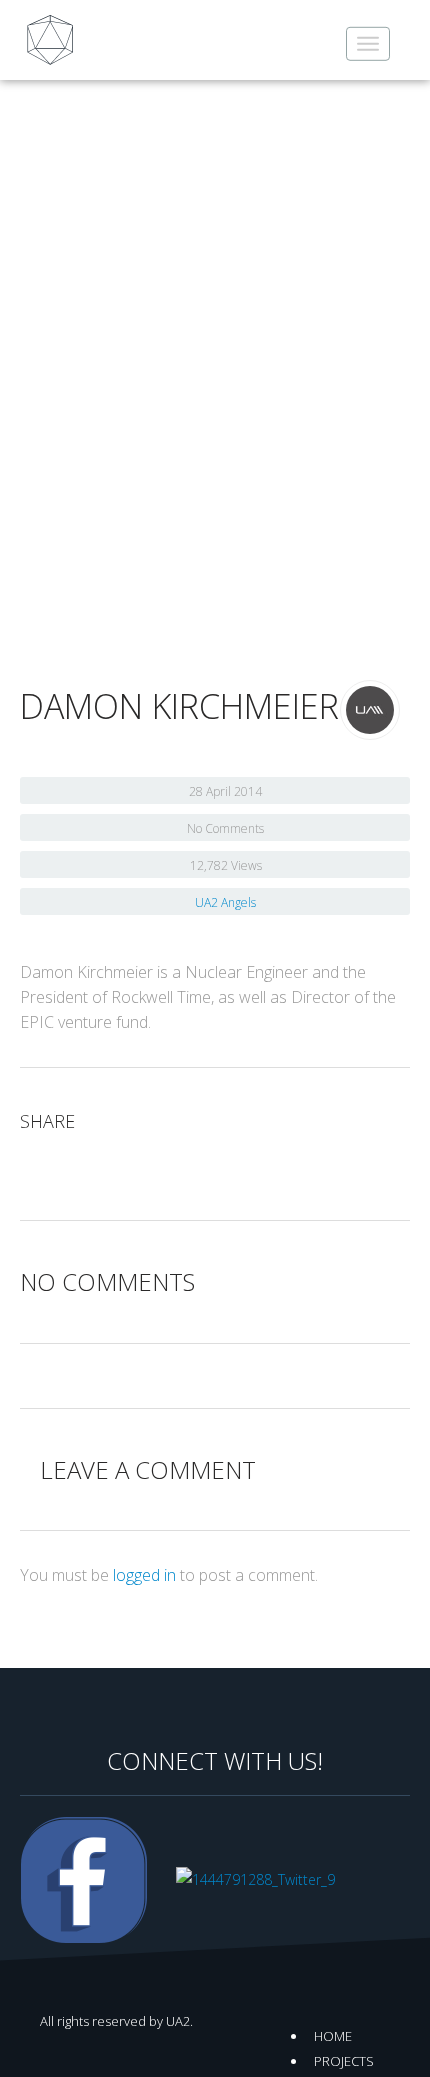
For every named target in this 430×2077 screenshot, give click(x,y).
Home (333, 2036)
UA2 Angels (225, 902)
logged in (144, 1575)
